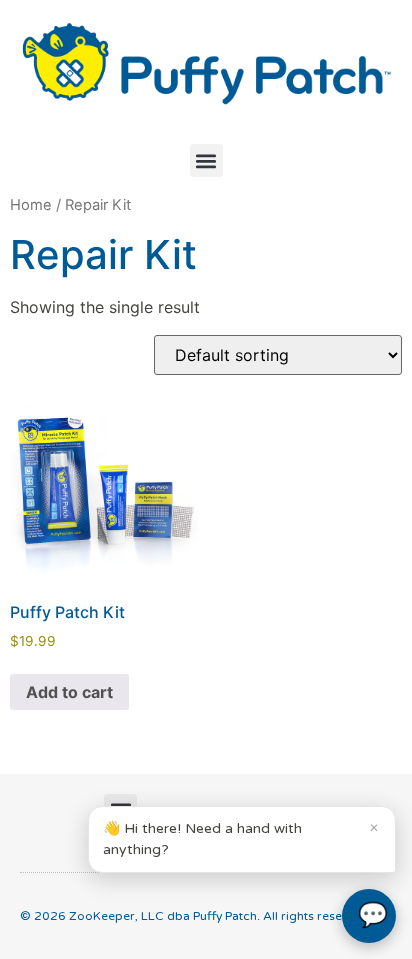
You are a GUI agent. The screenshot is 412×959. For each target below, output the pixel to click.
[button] (206, 160)
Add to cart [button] (69, 692)
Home (31, 205)
